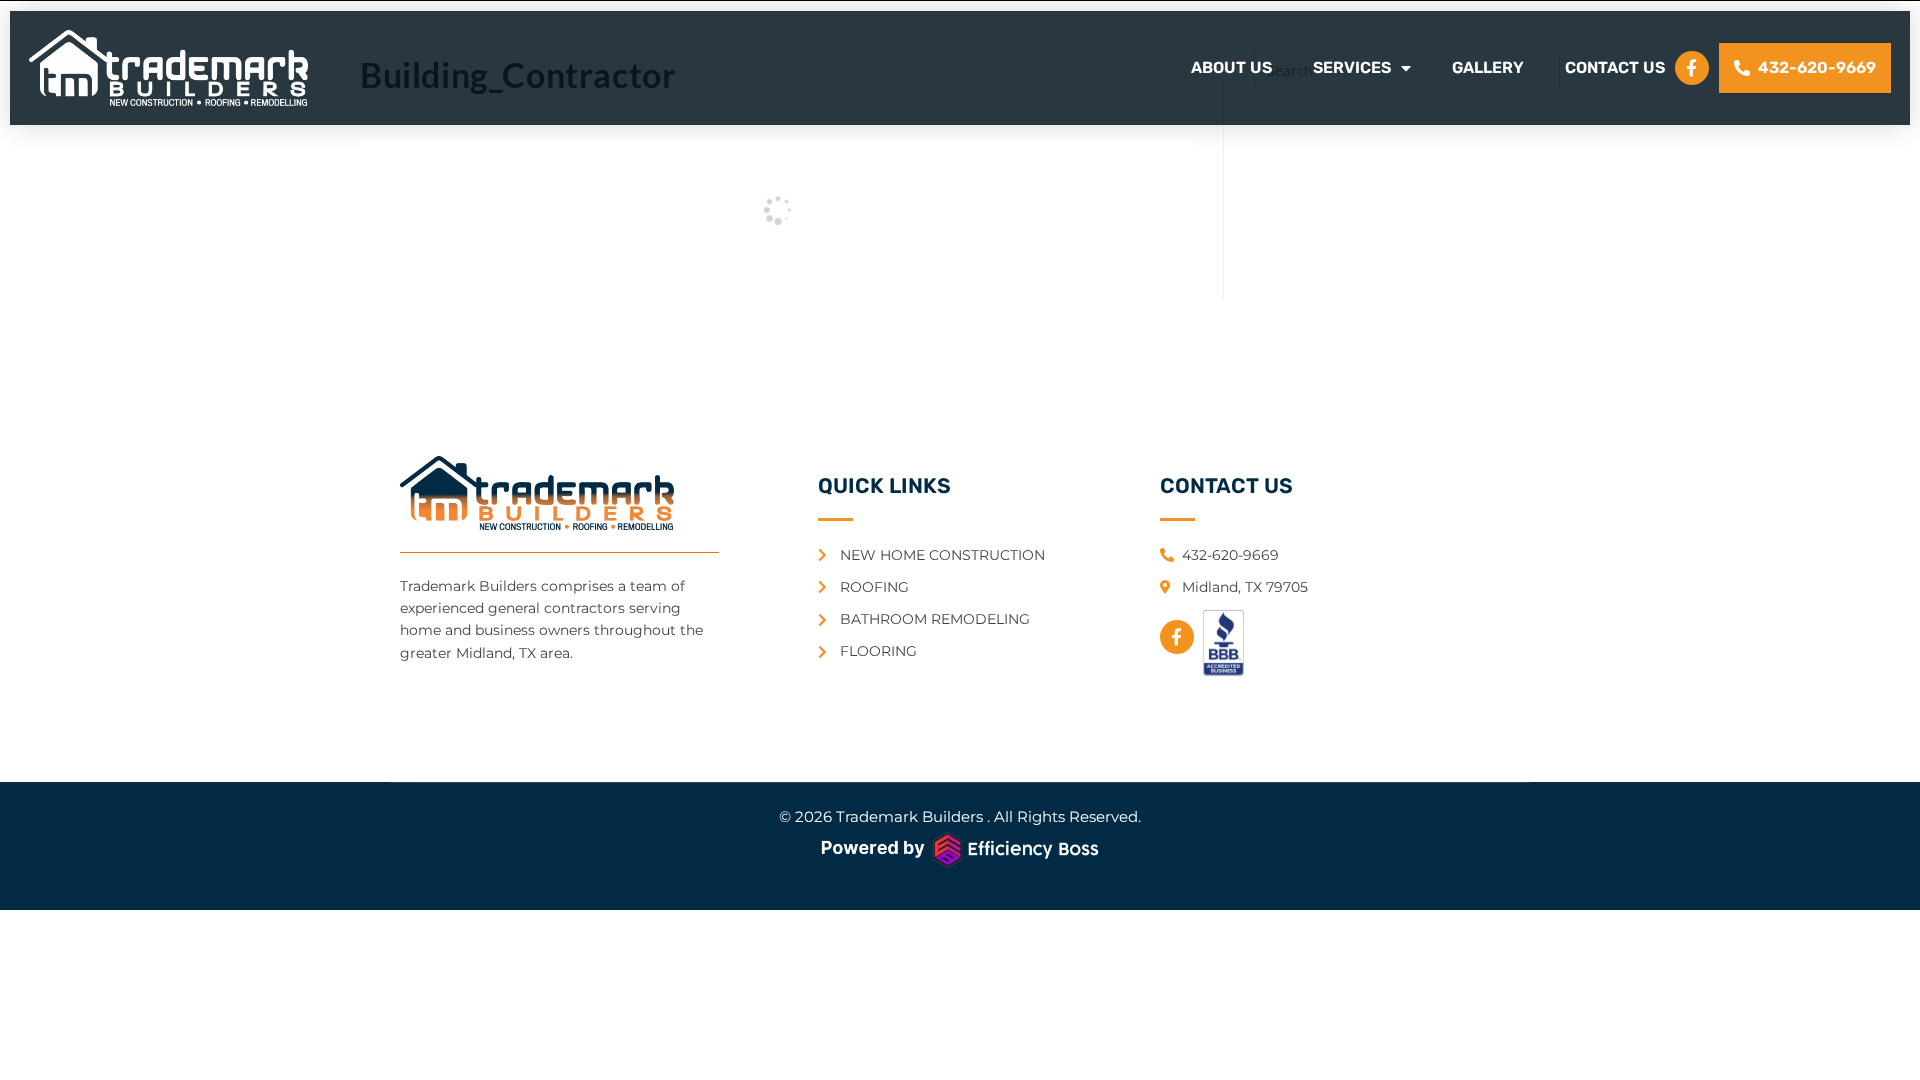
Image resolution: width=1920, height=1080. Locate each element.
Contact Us (1615, 67)
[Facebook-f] (1692, 68)
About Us (1231, 67)
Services (1352, 67)
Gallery (1488, 67)
